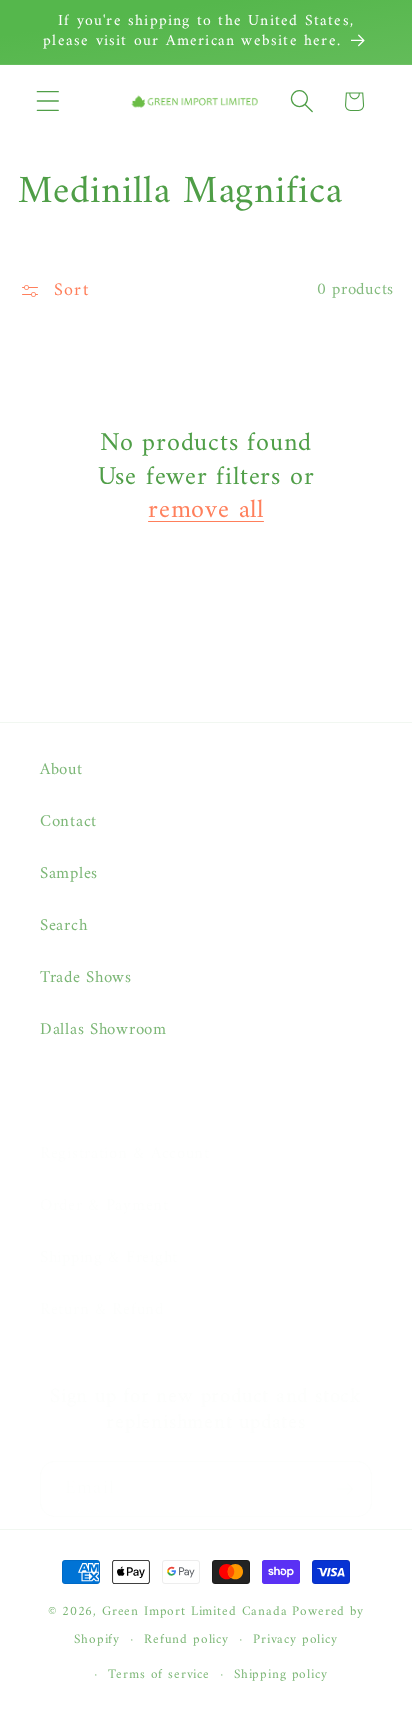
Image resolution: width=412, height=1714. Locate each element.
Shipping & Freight (109, 1258)
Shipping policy (281, 1674)
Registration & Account (125, 1154)
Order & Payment (104, 1206)
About (61, 770)
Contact (68, 822)
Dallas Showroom (103, 1030)
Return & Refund (102, 1310)
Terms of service (158, 1674)
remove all (206, 510)
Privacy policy (295, 1639)
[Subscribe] (344, 1489)
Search (63, 926)
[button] (48, 101)
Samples (69, 874)
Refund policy (186, 1639)
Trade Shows (86, 978)
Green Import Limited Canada (195, 1611)
